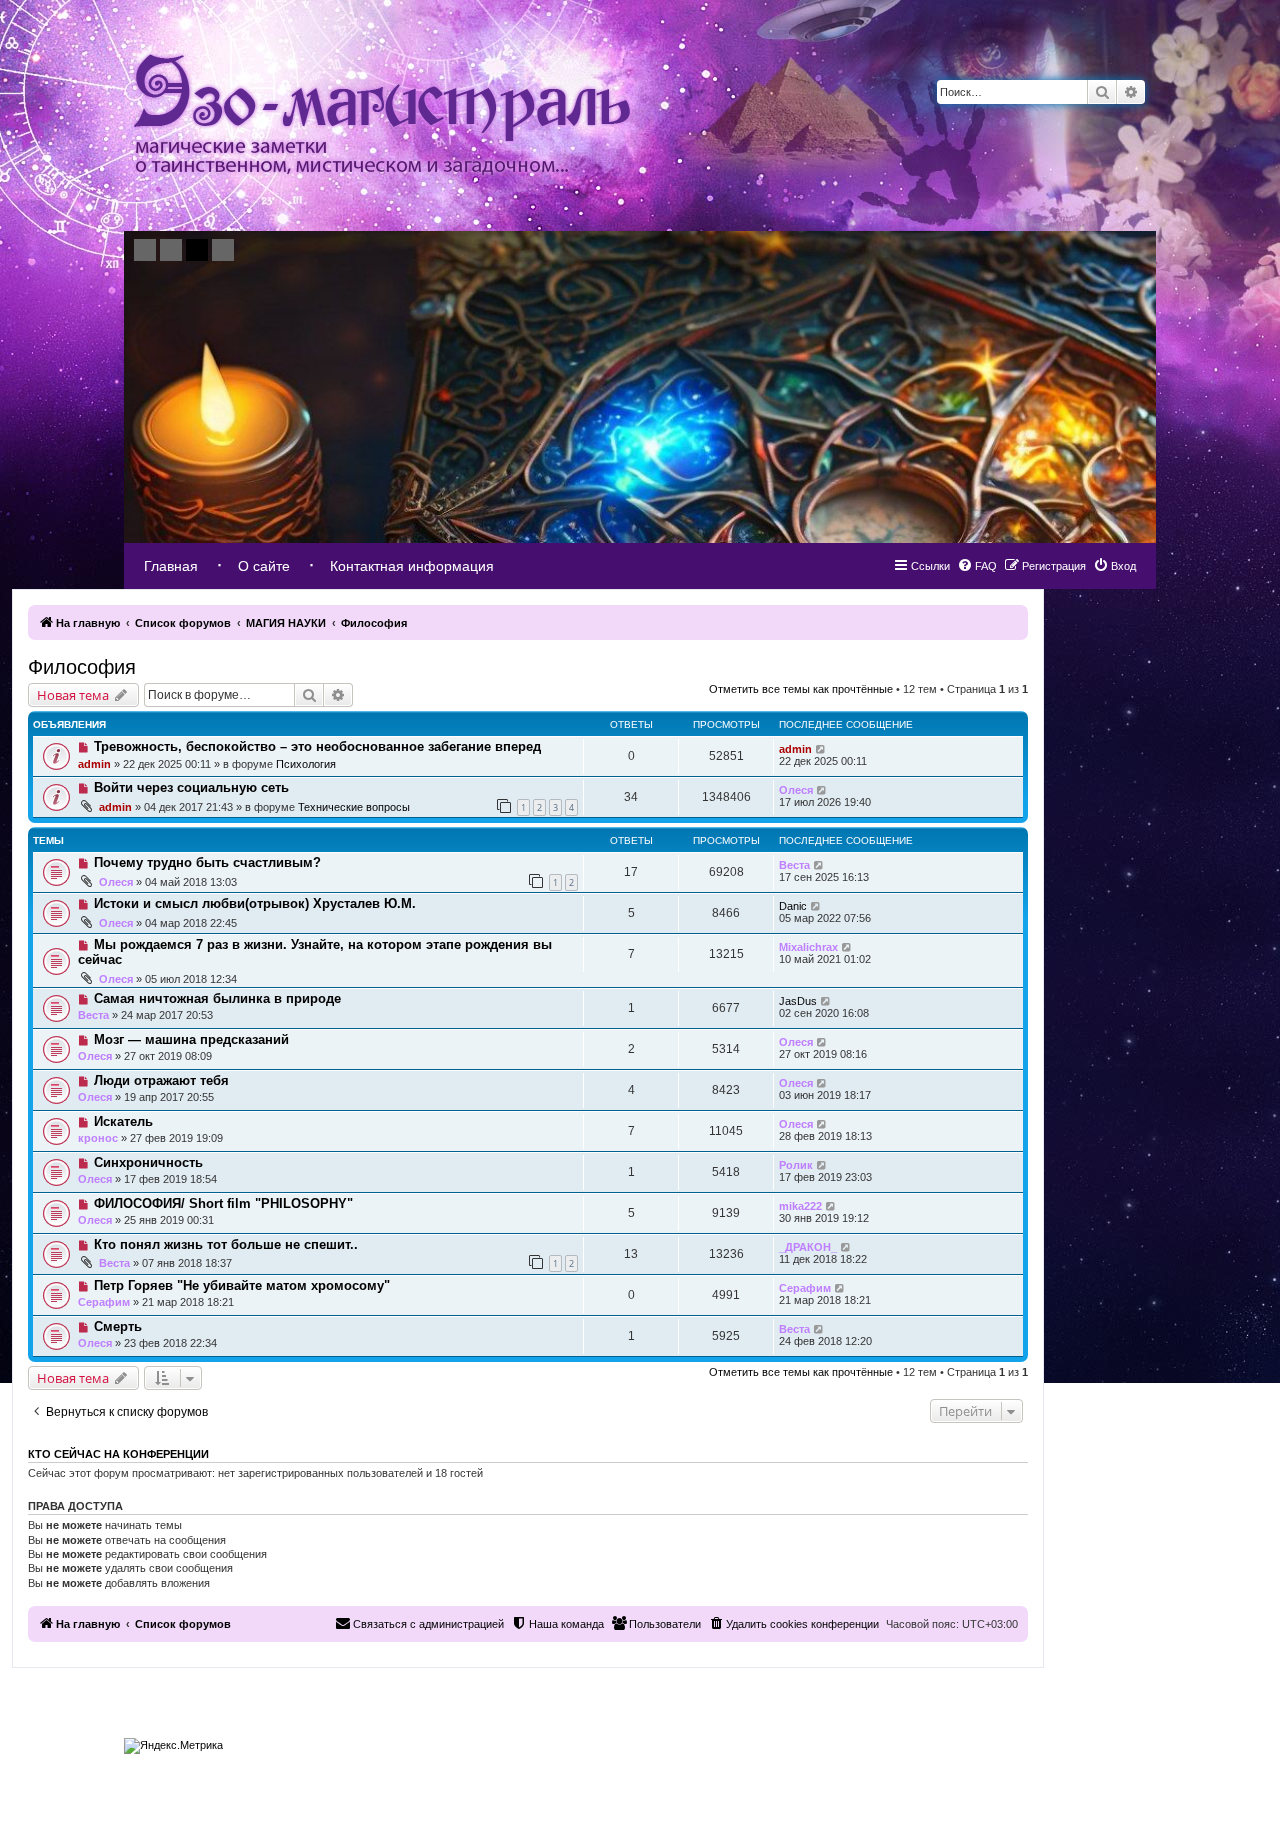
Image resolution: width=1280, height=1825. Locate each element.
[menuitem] (1114, 566)
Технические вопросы (354, 807)
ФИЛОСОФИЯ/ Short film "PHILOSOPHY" (223, 1203)
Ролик (796, 1165)
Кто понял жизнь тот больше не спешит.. (226, 1244)
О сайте (264, 566)
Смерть (118, 1326)
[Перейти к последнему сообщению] (821, 749)
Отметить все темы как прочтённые (801, 689)
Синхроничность (148, 1162)
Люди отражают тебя (161, 1080)
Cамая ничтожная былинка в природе (217, 998)
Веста (794, 865)
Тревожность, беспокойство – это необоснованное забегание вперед (317, 746)
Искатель (123, 1121)
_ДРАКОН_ (808, 1247)
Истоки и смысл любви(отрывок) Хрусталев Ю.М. (255, 903)
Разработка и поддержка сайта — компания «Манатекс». (1040, 1741)
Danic (793, 906)
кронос (98, 1138)
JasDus (798, 1001)
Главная (171, 566)
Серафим (104, 1302)
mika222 (800, 1206)
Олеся (796, 790)
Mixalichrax (808, 947)
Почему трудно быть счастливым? (207, 862)
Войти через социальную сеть (191, 787)
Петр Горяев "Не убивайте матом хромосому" (242, 1285)
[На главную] (382, 115)
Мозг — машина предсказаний (191, 1039)
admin (94, 764)
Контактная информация (412, 566)
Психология (306, 764)
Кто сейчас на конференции (118, 1454)
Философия (82, 667)
